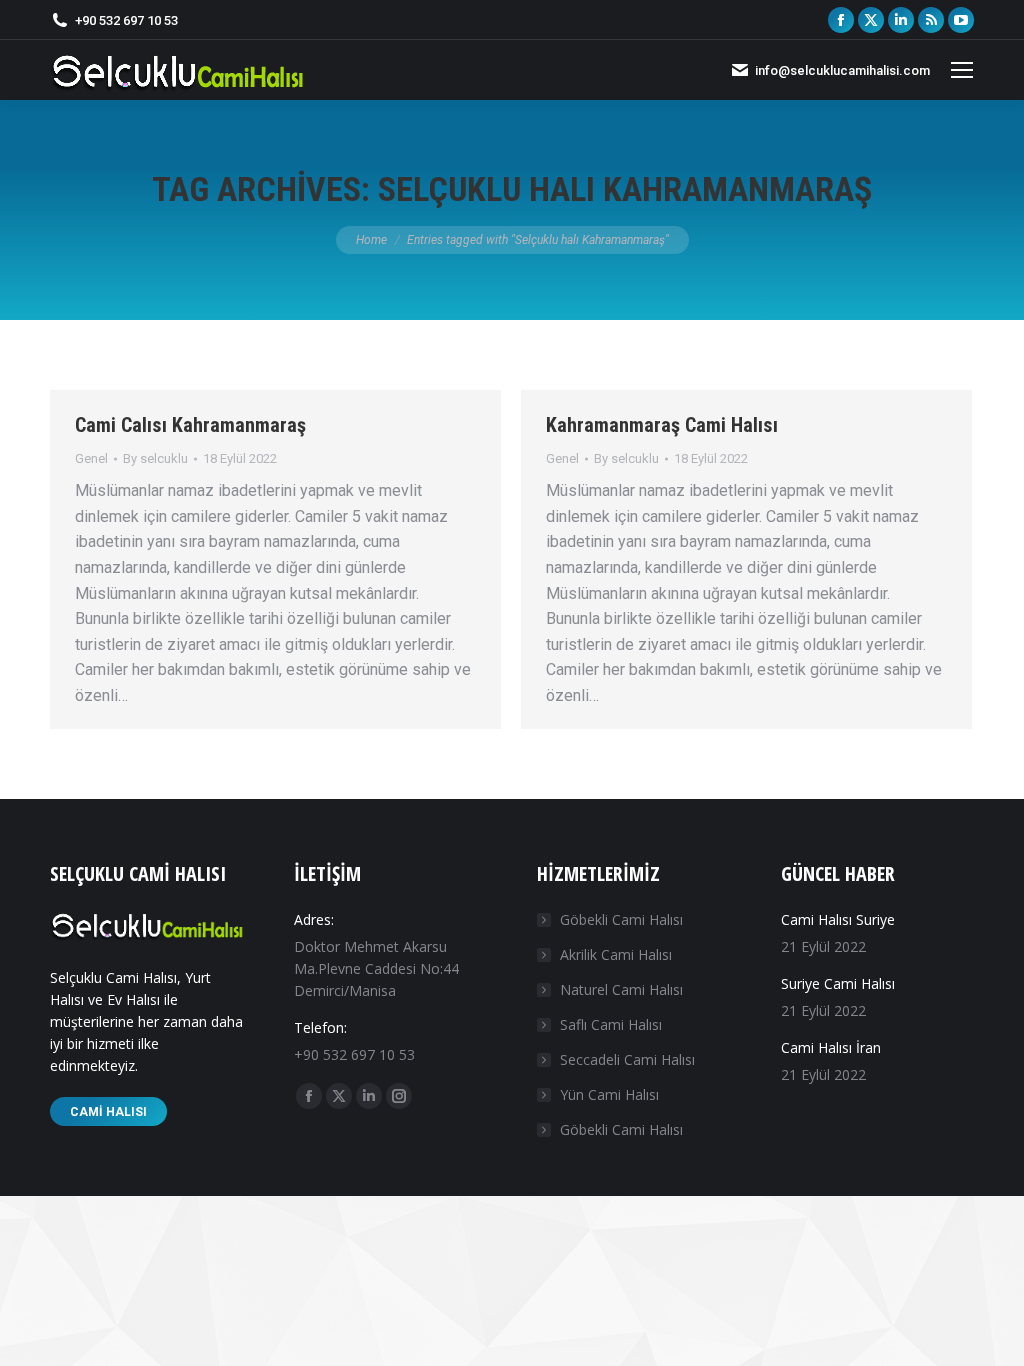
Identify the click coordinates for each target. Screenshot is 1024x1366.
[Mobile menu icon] (962, 70)
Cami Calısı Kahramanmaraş (190, 425)
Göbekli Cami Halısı (621, 919)
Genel (91, 458)
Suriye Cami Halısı (838, 983)
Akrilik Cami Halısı (616, 954)
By (155, 458)
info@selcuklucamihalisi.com (842, 70)
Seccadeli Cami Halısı (627, 1059)
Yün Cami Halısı (609, 1094)
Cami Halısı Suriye (838, 919)
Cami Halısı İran (831, 1047)
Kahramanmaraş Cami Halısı (662, 425)
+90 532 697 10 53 (126, 20)
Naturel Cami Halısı (621, 989)
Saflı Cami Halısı (611, 1024)
